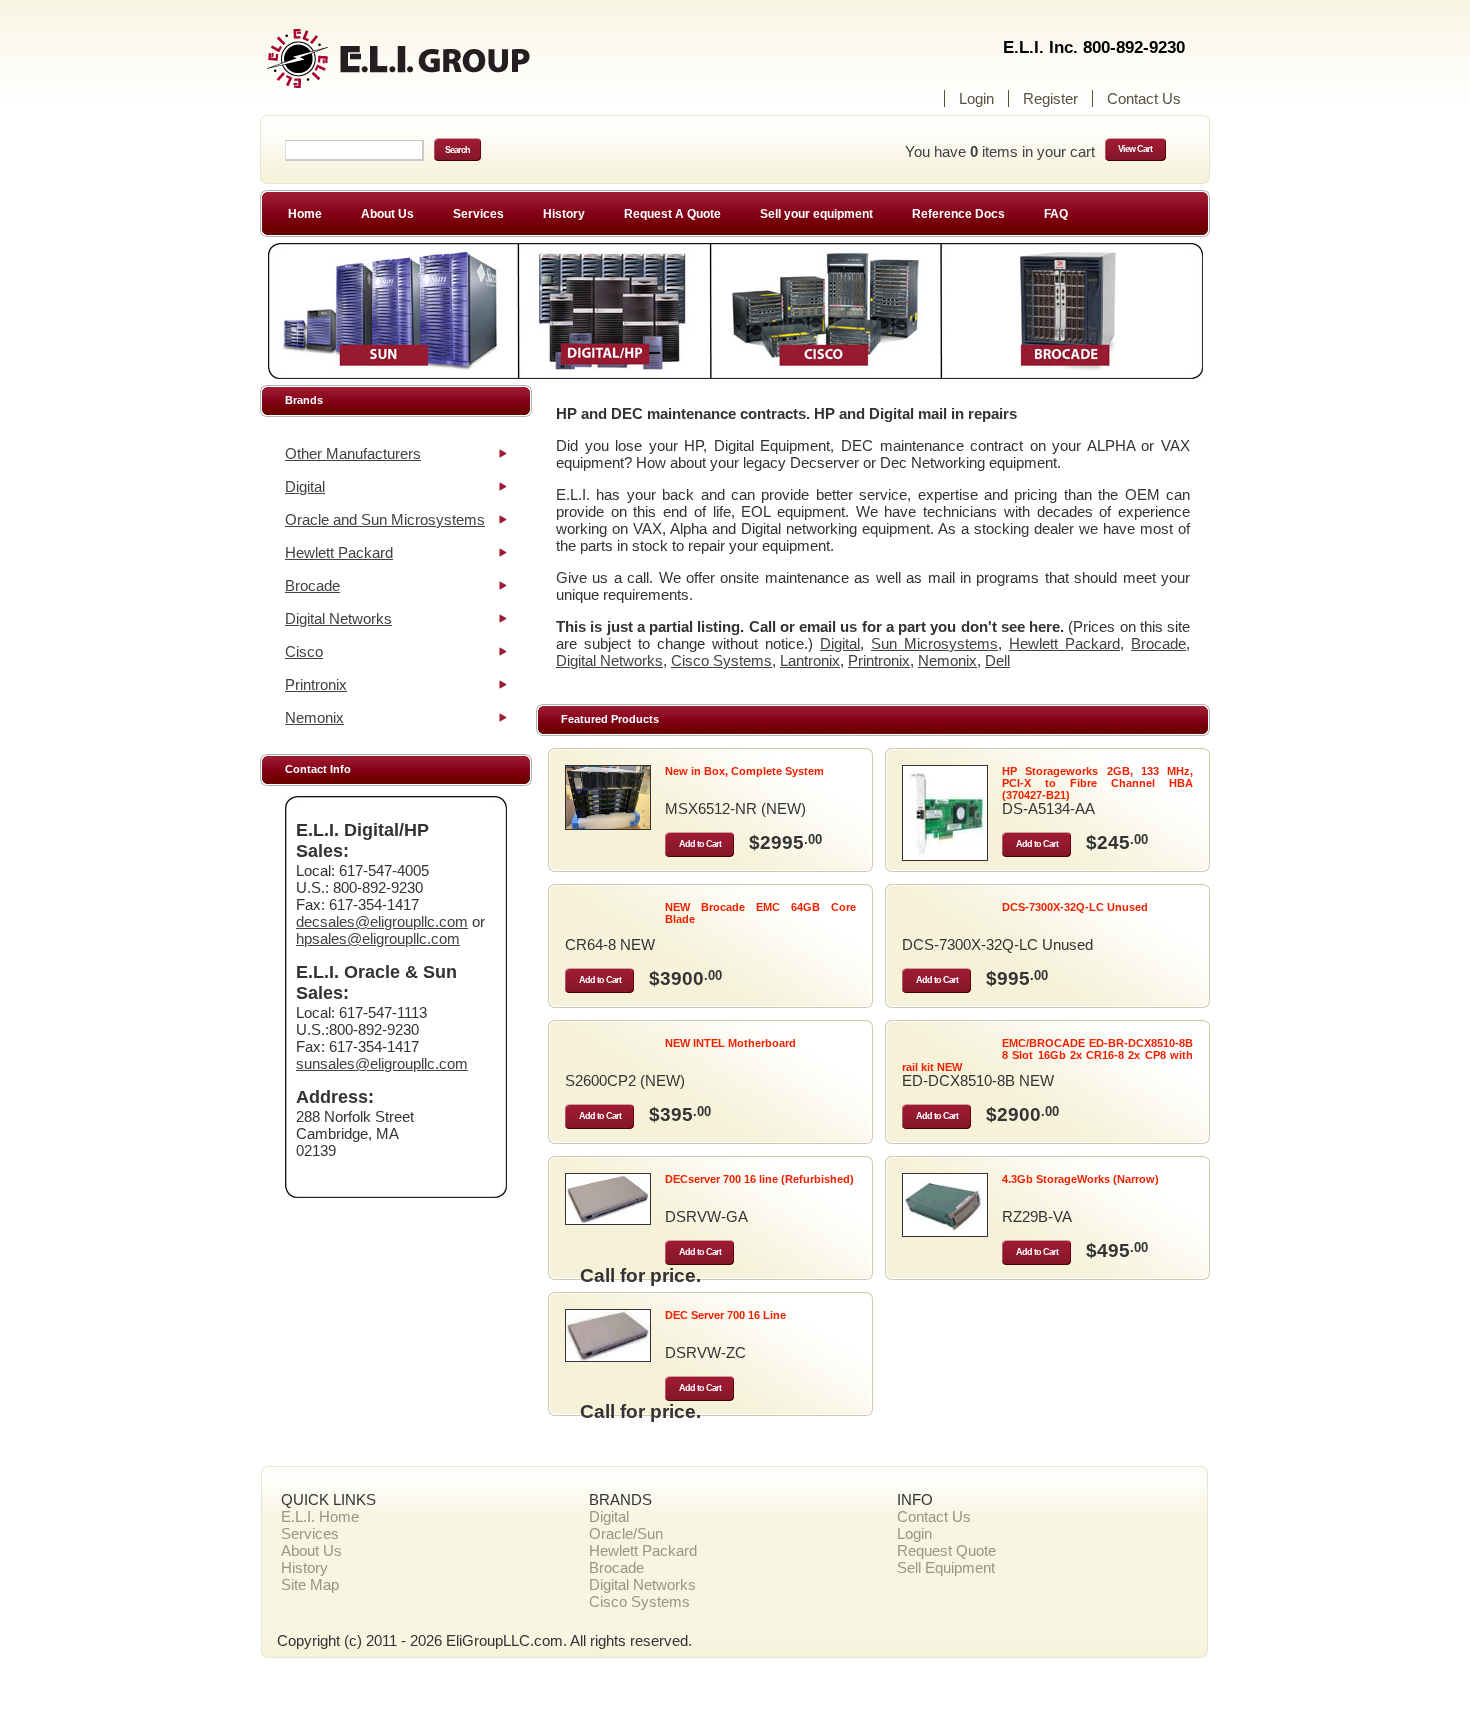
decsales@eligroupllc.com (382, 921)
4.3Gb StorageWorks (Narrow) (1080, 1179)
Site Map (310, 1584)
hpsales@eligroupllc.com (378, 938)
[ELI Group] (435, 67)
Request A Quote (672, 214)
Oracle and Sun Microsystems (385, 519)
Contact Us (1144, 98)
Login (976, 98)
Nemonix (314, 717)
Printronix (316, 684)
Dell (997, 660)
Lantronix (810, 660)
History (564, 214)
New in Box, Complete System (744, 771)
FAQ (1056, 214)
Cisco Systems (721, 660)
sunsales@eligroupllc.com (382, 1063)
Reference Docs (958, 214)
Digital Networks (338, 618)
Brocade (312, 585)
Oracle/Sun (626, 1533)
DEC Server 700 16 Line (725, 1315)
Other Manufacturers (353, 453)
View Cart (1135, 149)
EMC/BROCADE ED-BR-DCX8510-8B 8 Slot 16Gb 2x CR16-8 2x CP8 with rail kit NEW (1047, 1055)
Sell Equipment (946, 1567)
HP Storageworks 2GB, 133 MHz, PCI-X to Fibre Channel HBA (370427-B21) (1097, 783)
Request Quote (946, 1550)
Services (478, 214)
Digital (305, 486)
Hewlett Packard (339, 552)
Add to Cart (700, 844)
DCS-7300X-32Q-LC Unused (1075, 907)
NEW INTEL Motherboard (730, 1043)
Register (1050, 98)
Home (305, 214)
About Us (387, 214)
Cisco (304, 651)
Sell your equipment (816, 214)
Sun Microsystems (934, 643)
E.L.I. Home (320, 1516)
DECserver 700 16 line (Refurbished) (759, 1179)
